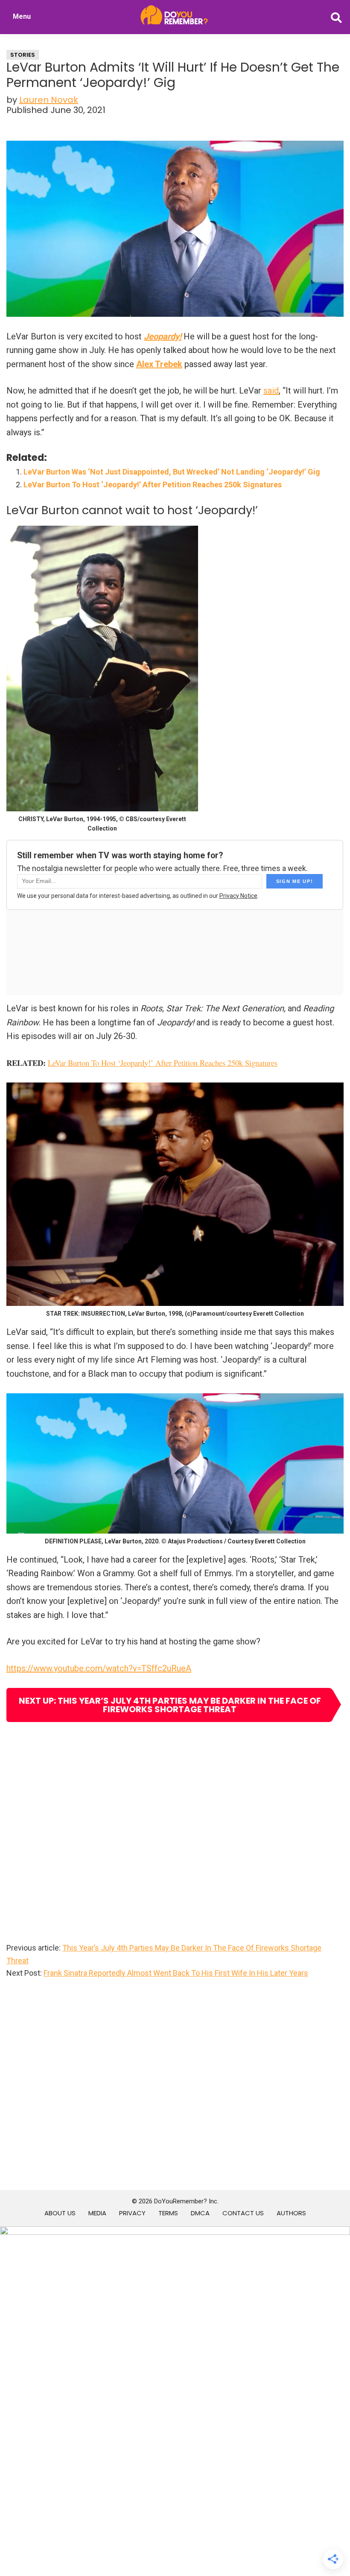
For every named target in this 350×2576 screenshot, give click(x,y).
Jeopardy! (163, 336)
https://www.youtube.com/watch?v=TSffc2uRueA (99, 1668)
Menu (22, 16)
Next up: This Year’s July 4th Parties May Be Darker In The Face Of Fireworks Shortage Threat (170, 1705)
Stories (23, 55)
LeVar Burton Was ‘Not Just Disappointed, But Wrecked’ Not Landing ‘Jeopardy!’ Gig (172, 472)
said (271, 391)
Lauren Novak (49, 100)
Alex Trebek (159, 364)
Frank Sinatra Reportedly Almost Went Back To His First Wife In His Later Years (176, 1973)
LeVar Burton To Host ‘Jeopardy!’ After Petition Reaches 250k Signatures (153, 485)
